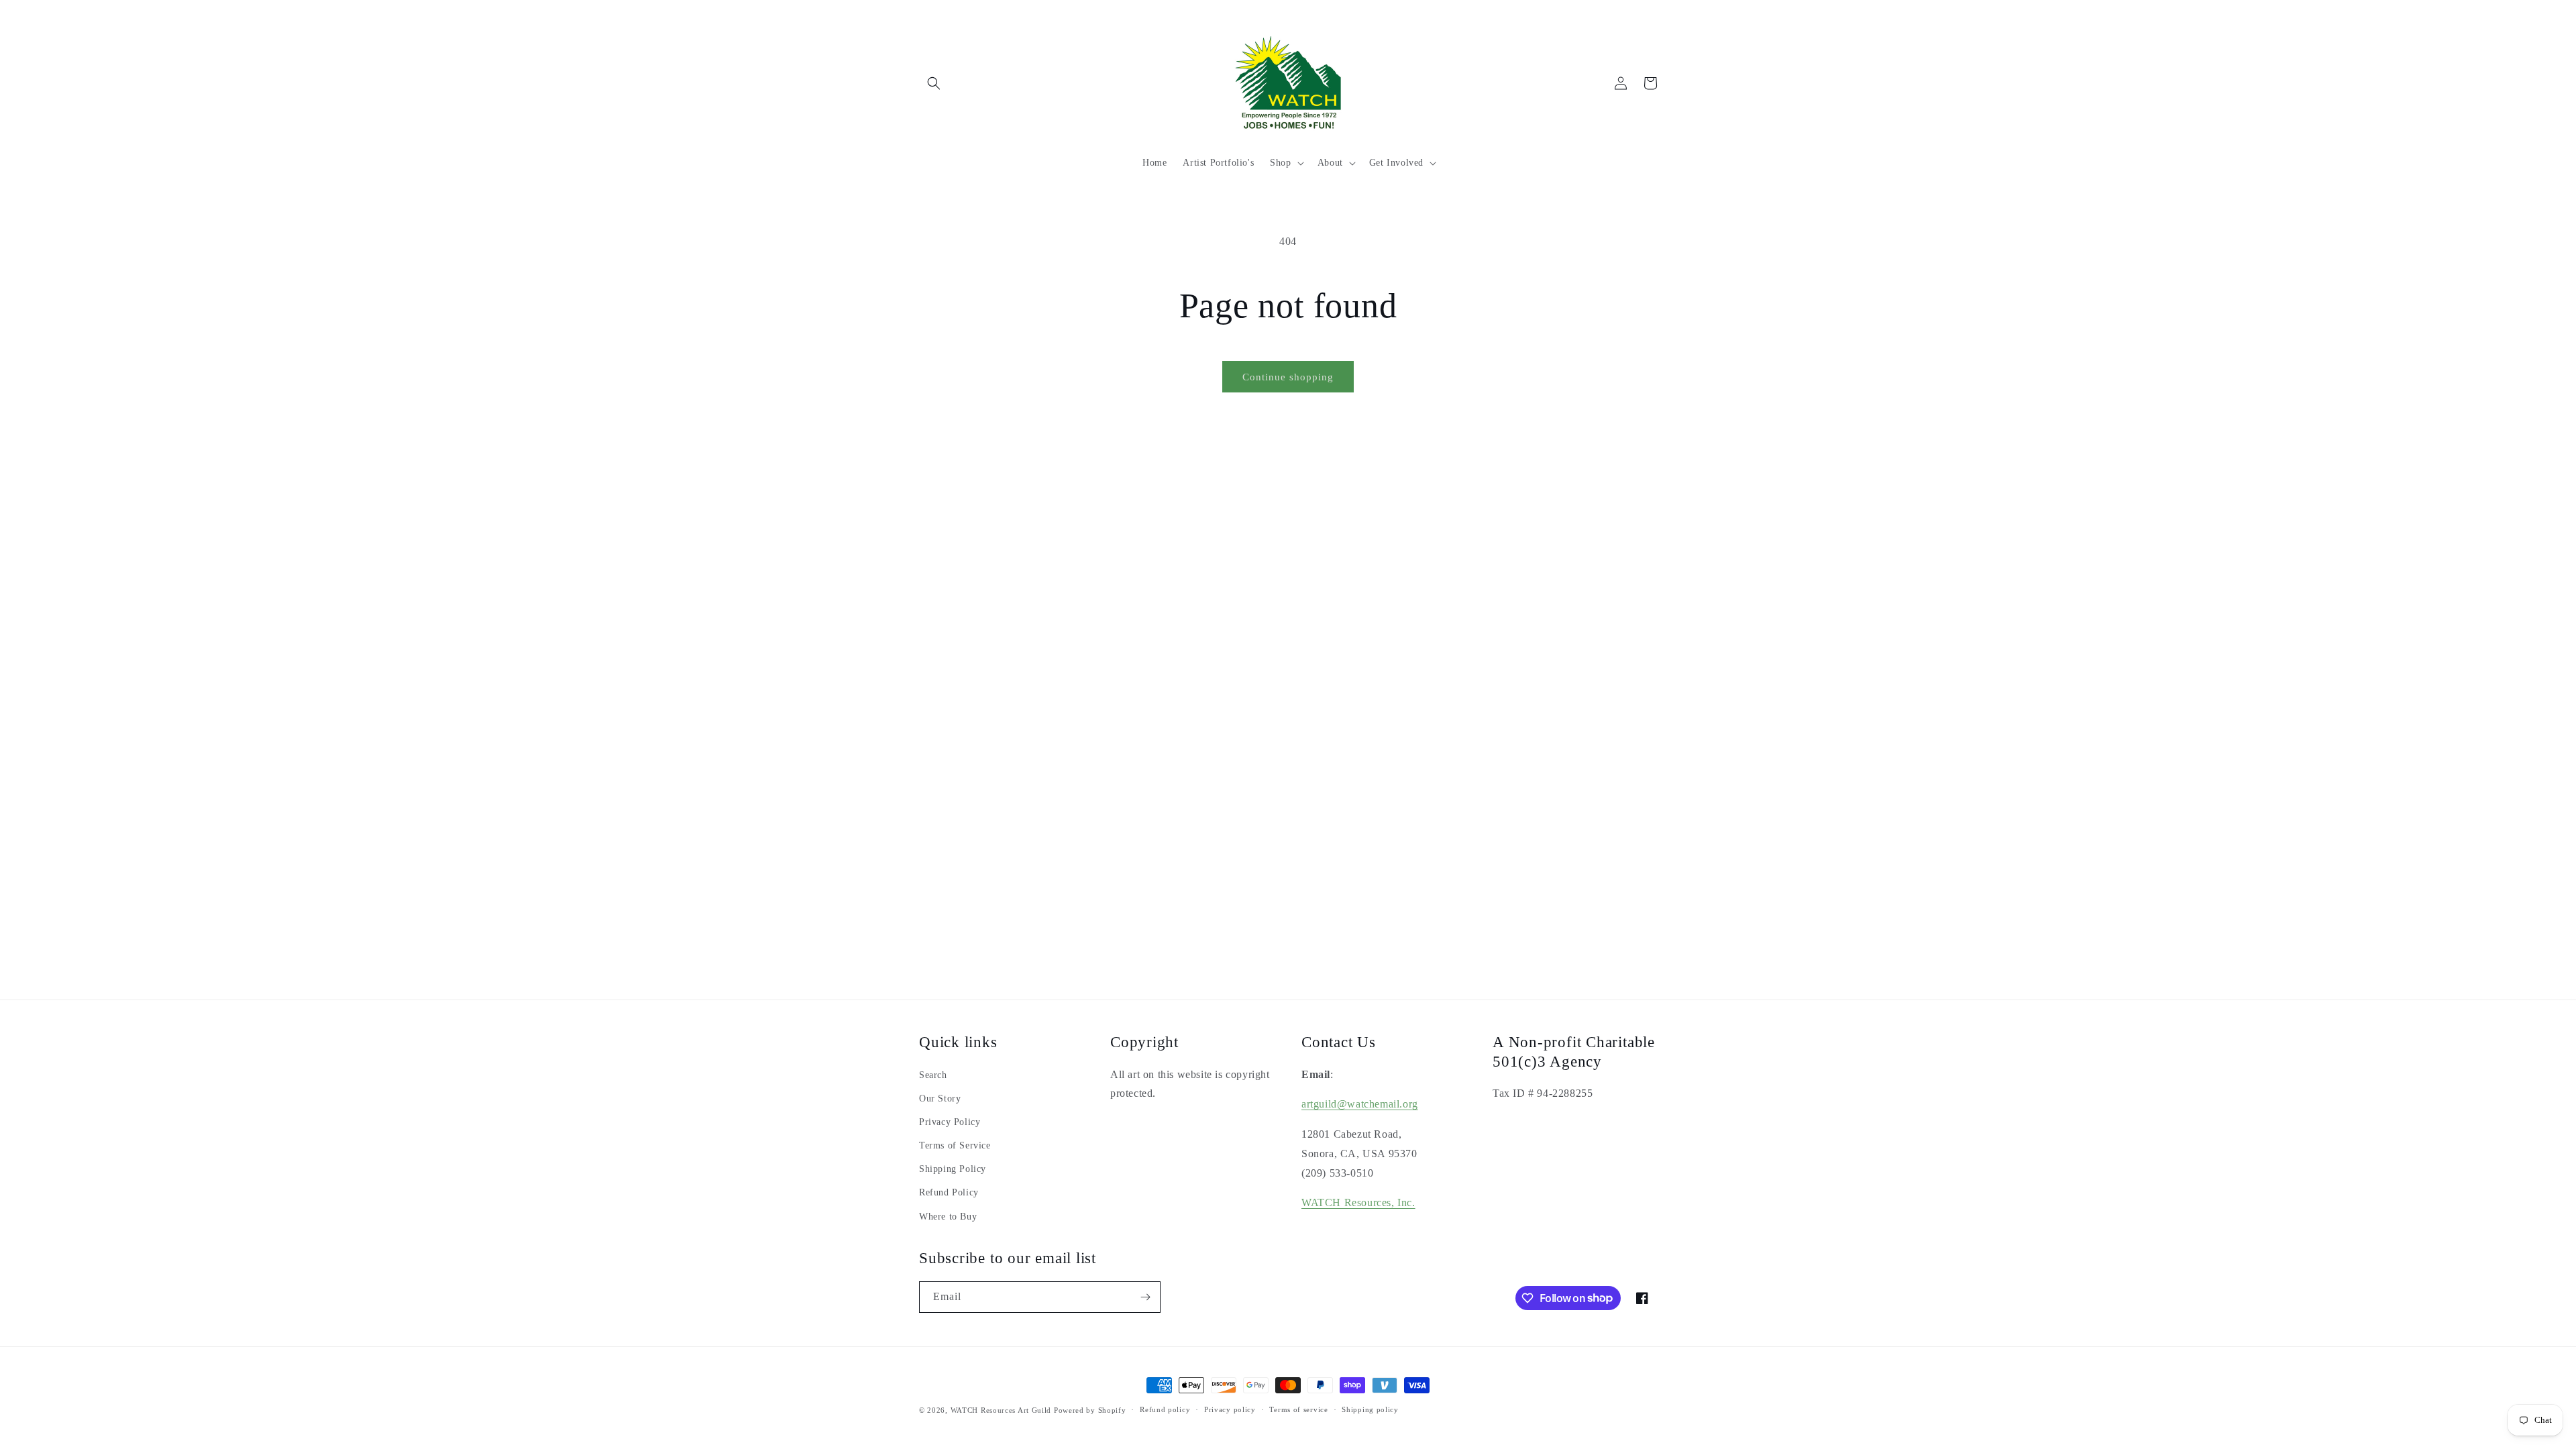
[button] (934, 83)
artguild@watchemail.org (1360, 1104)
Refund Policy (949, 1192)
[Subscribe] (1145, 1297)
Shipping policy (1370, 1409)
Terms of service (1298, 1409)
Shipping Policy (953, 1169)
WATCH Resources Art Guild (1001, 1410)
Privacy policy (1230, 1409)
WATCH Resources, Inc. (1358, 1202)
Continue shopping (1288, 377)
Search (933, 1075)
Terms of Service (955, 1145)
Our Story (940, 1098)
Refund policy (1165, 1409)
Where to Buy (948, 1217)
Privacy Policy (950, 1122)
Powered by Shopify (1090, 1410)
